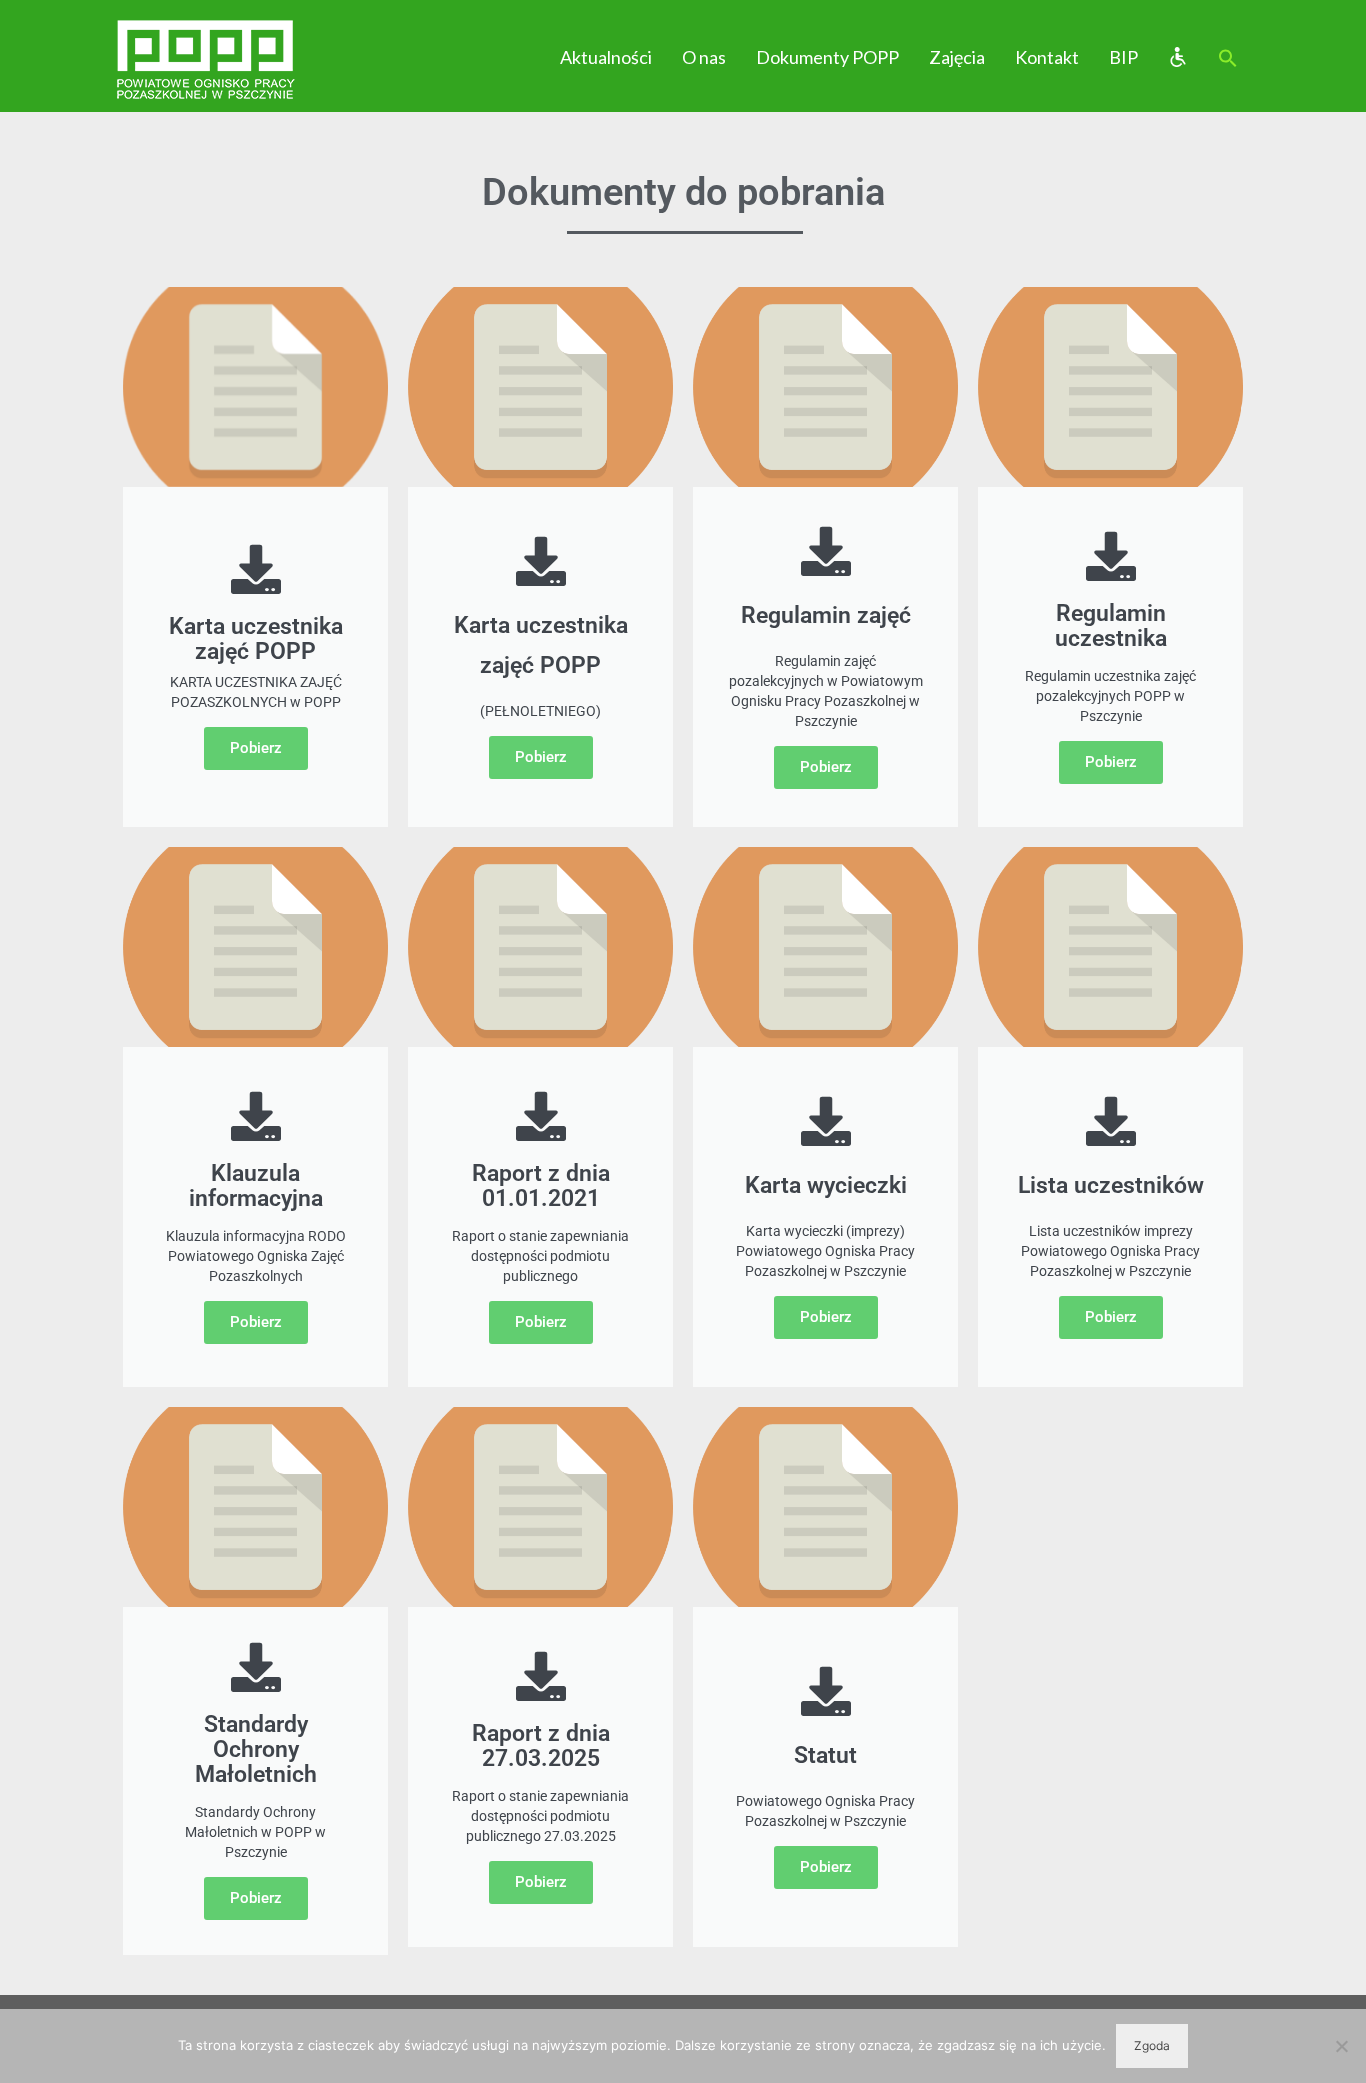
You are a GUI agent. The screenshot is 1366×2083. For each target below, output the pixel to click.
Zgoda (1152, 2045)
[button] (1228, 59)
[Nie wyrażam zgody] (1341, 2046)
